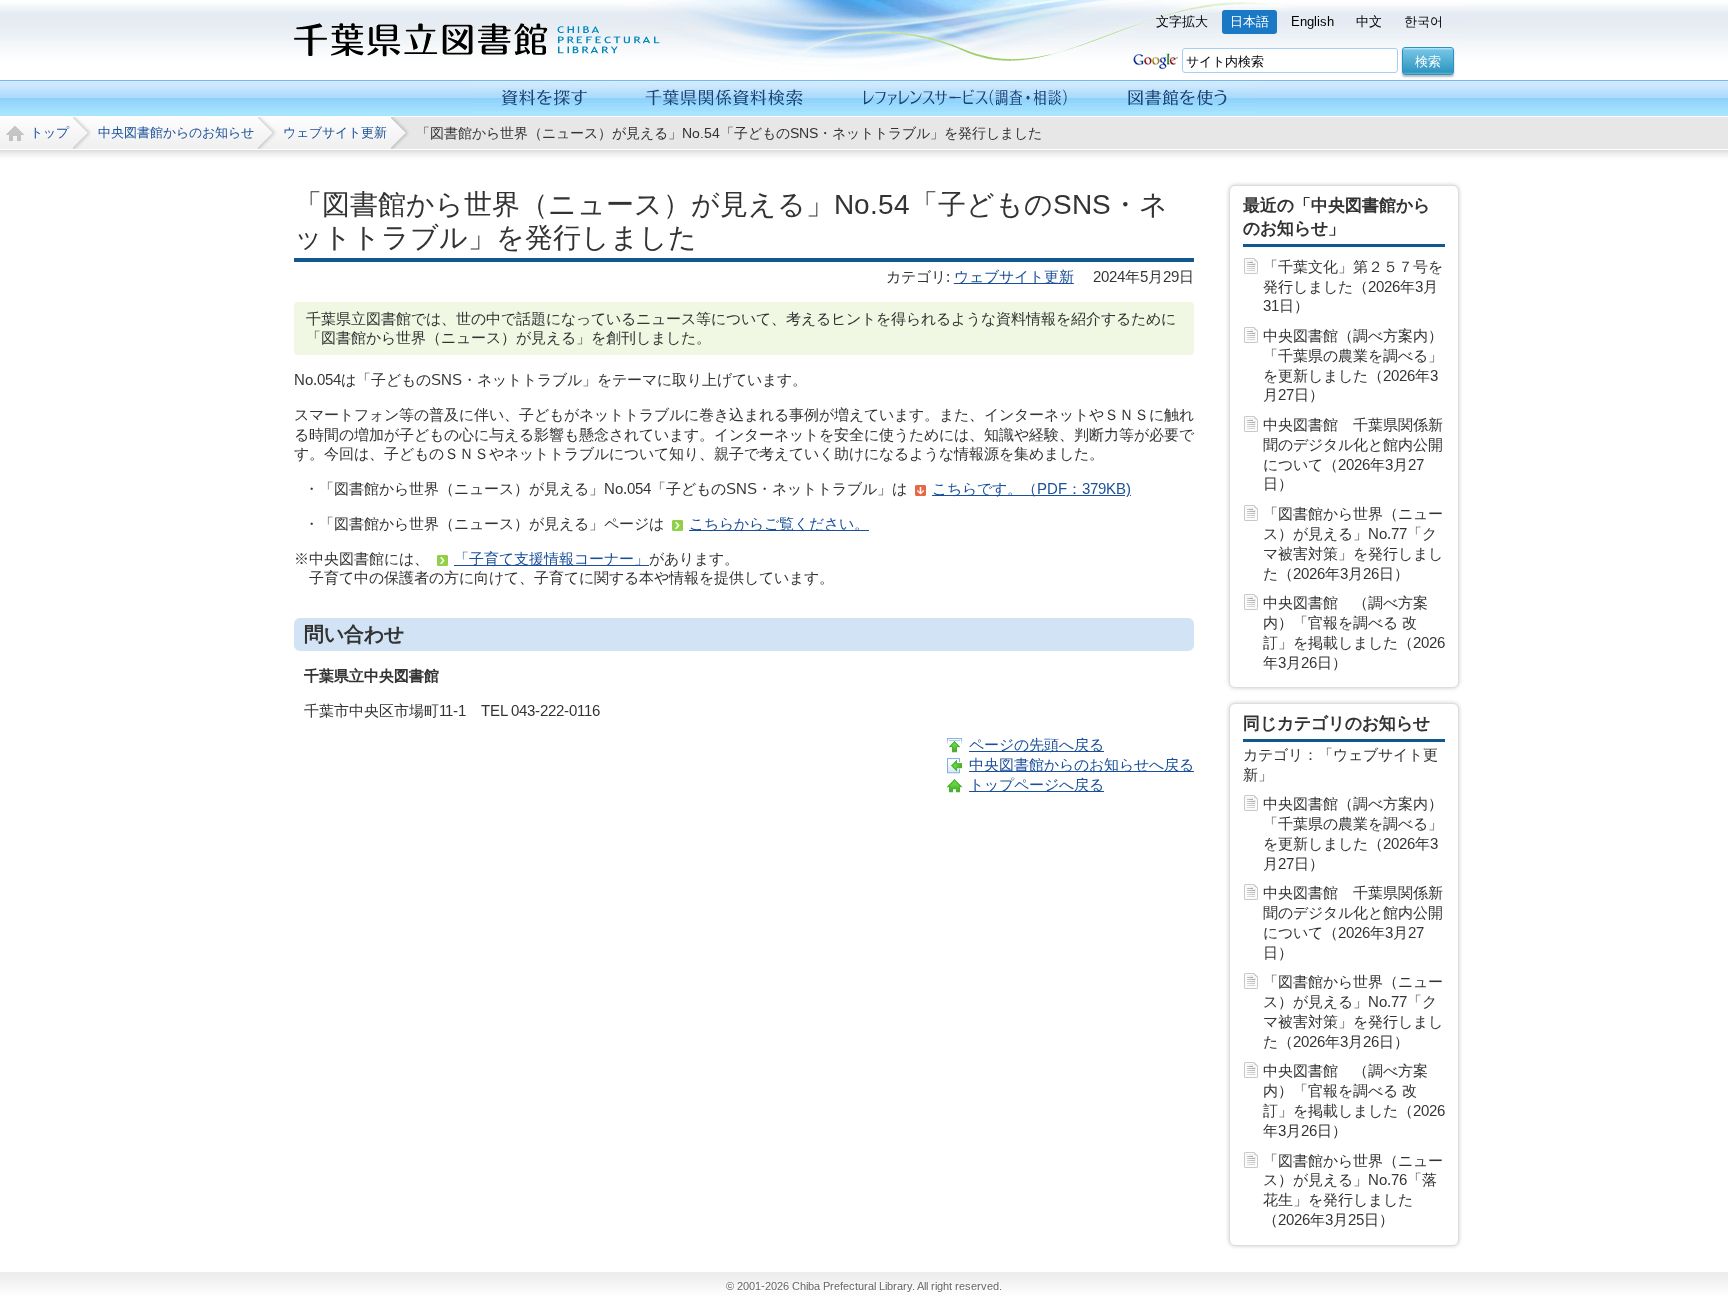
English (1312, 21)
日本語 (1249, 21)
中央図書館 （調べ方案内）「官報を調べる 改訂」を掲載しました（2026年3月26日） (1354, 632)
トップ (49, 132)
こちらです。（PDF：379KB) (1031, 488)
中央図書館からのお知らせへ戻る (1081, 764)
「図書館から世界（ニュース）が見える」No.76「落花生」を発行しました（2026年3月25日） (1353, 1190)
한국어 (1423, 21)
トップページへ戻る (1036, 784)
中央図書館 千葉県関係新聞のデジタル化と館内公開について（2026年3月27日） (1353, 454)
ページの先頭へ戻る (1036, 744)
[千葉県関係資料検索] (724, 98)
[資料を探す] (544, 98)
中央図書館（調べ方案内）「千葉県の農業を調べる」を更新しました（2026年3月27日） (1353, 365)
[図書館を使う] (1177, 98)
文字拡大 (1182, 21)
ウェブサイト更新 (335, 132)
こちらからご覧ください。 (779, 523)
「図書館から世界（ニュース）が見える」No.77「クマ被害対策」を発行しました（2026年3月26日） (1353, 543)
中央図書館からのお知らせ (176, 132)
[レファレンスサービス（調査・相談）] (964, 98)
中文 (1369, 21)
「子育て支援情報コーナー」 (551, 558)
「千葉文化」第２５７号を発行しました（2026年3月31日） (1353, 286)
